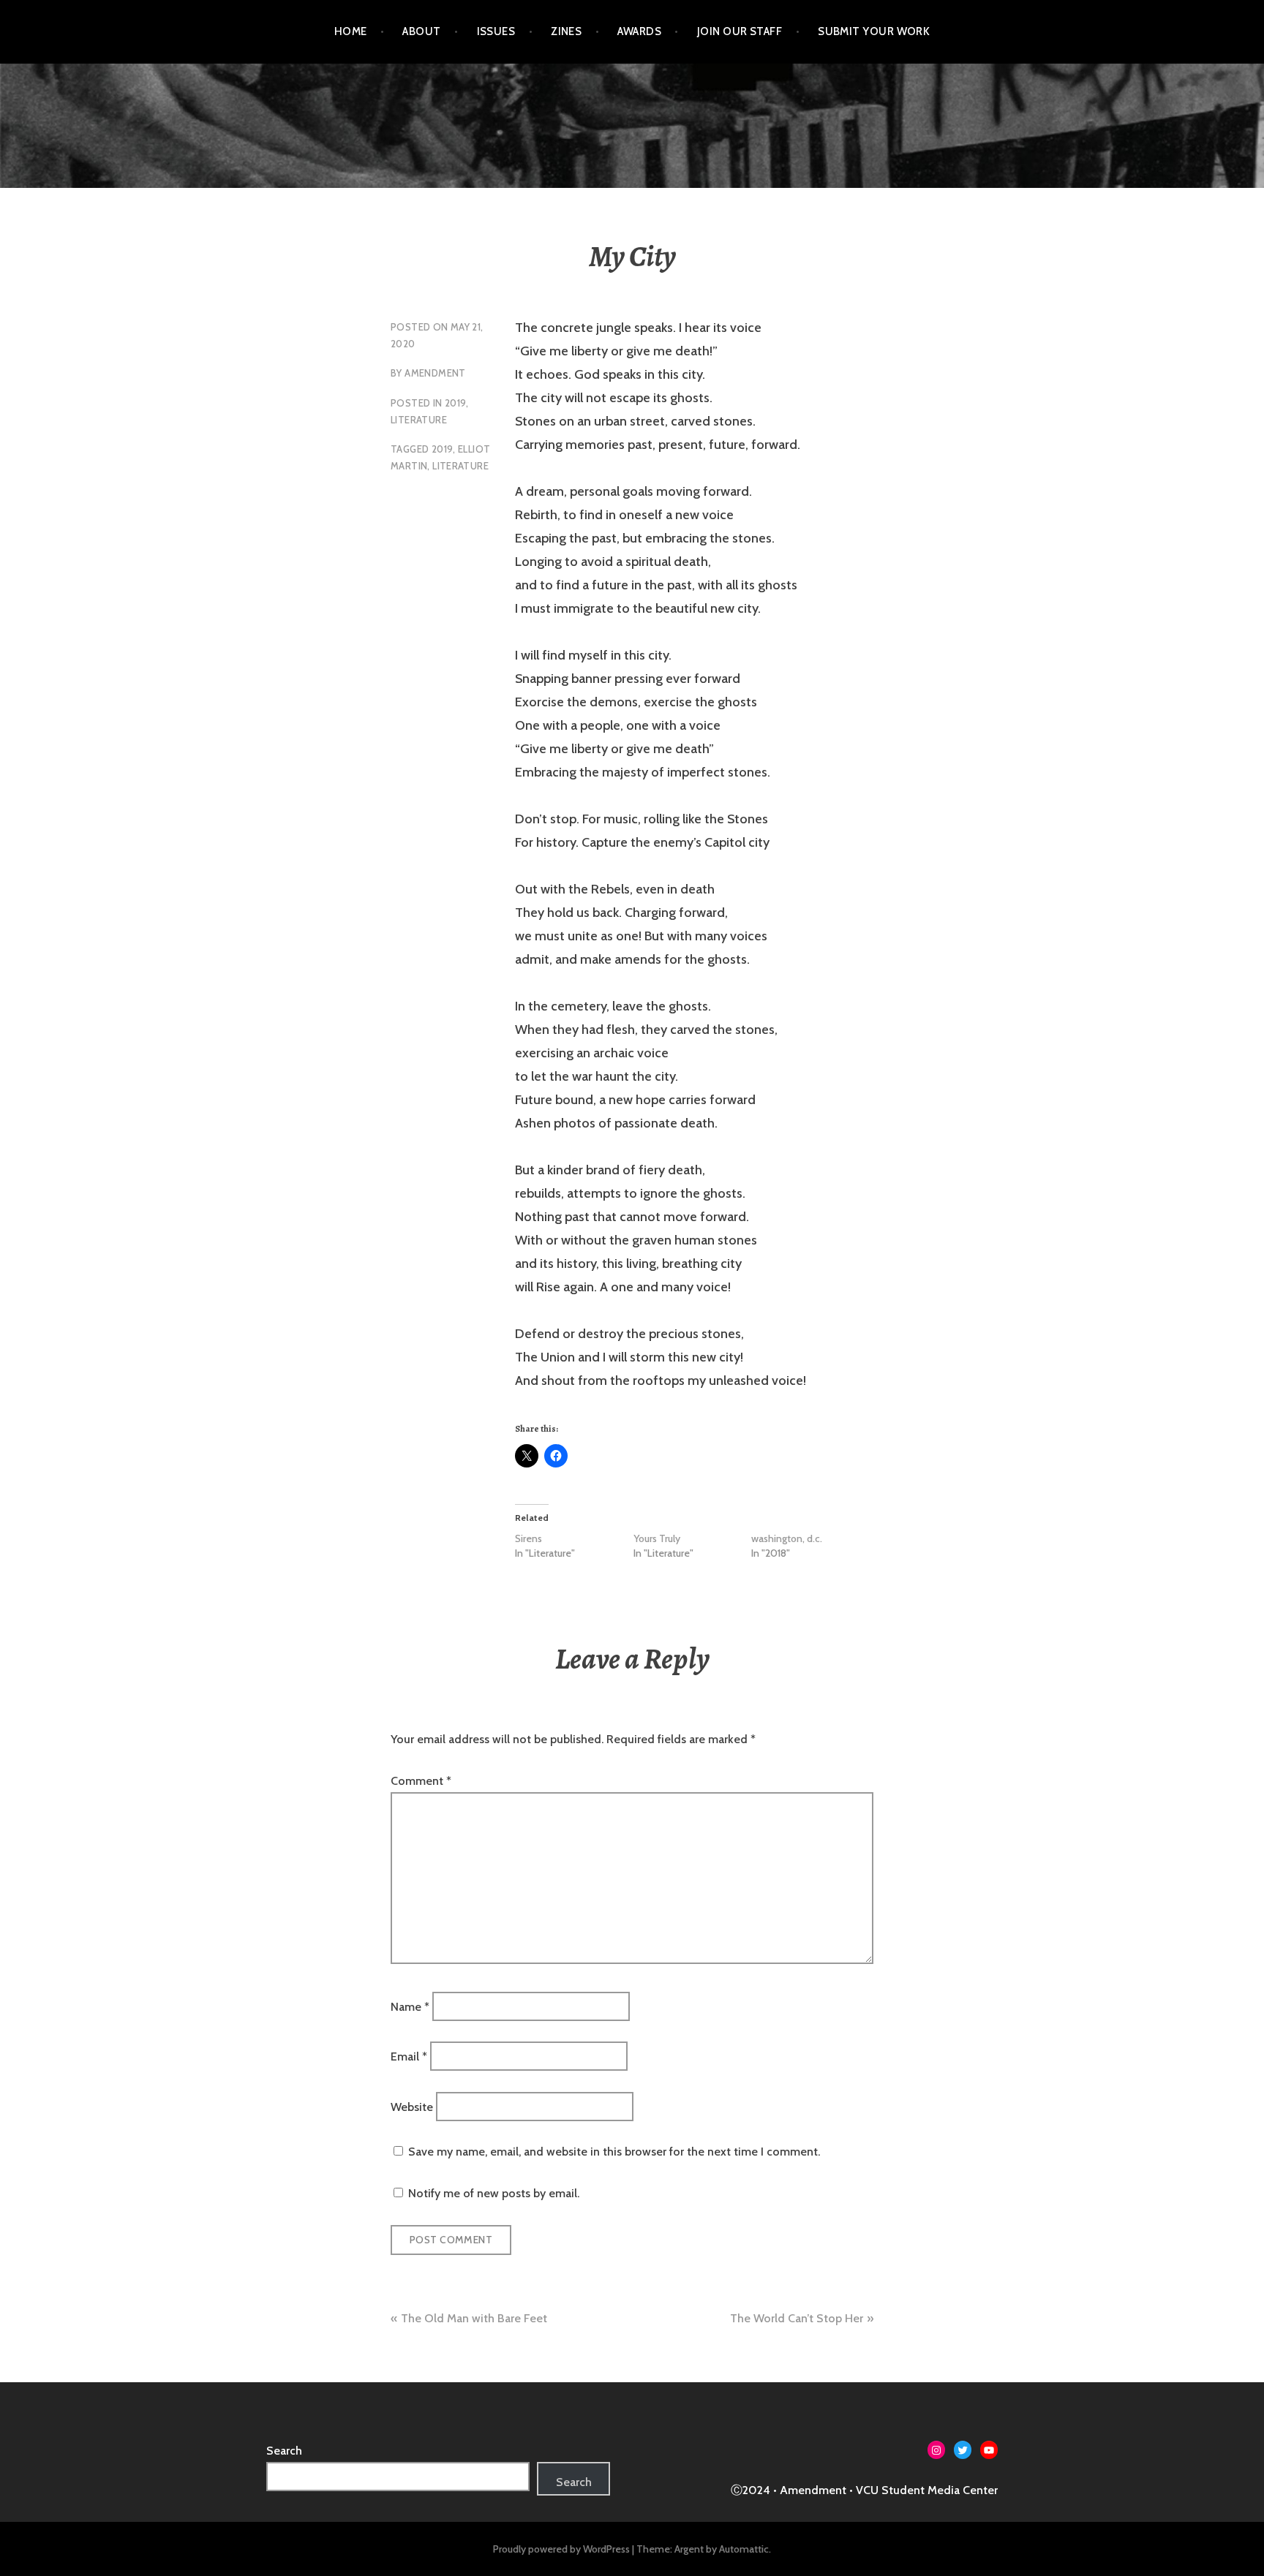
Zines (566, 31)
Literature (419, 420)
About (421, 31)
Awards (639, 31)
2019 (456, 403)
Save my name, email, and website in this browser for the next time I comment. (614, 2152)
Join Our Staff (740, 31)
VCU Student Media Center (927, 2490)
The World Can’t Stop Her (797, 2318)
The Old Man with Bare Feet (474, 2318)
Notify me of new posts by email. (494, 2193)
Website (412, 2106)
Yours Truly (657, 1538)
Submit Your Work (874, 31)
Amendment (435, 373)
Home (351, 31)
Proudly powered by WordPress (561, 2549)
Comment (421, 1781)
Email (409, 2056)
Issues (496, 31)
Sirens (528, 1538)
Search (284, 2451)
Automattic (744, 2549)
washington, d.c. (787, 1538)
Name (410, 2007)
